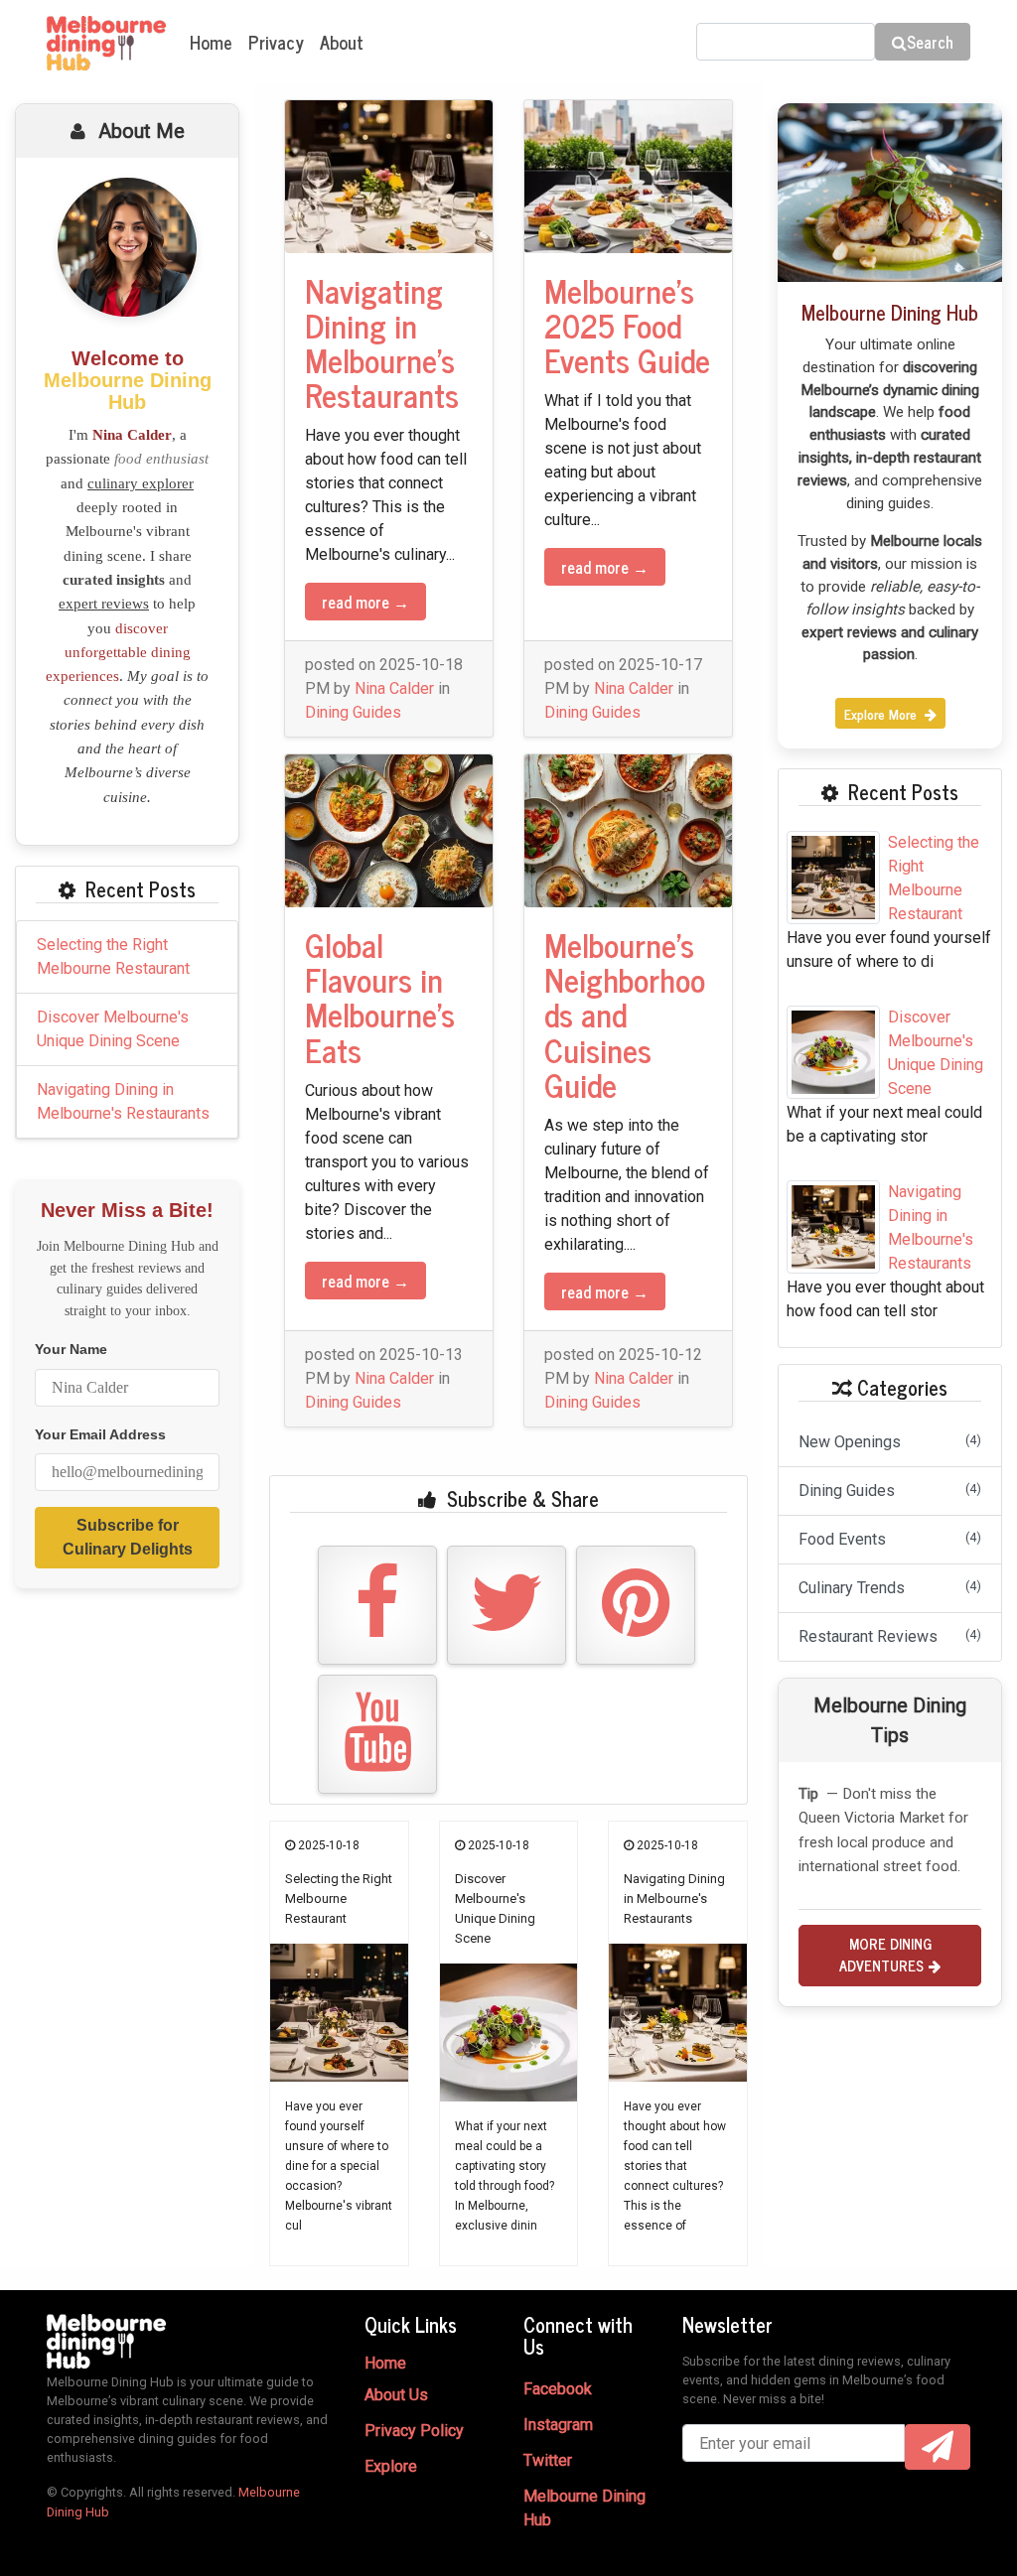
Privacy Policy (414, 2431)
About (342, 42)
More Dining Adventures (885, 1955)
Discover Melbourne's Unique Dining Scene (113, 1029)
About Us (396, 2395)
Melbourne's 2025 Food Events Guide (627, 325)
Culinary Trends (890, 1588)
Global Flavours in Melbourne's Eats (380, 997)
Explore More (882, 713)
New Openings (890, 1442)
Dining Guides (353, 712)
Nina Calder (394, 688)
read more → (365, 602)
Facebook (558, 2389)
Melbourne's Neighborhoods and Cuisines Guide (625, 1014)
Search (930, 42)
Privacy (276, 42)
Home (211, 42)
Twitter (548, 2460)
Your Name (71, 1350)
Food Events (890, 1539)
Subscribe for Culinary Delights (128, 1537)
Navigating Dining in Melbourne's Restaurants (123, 1101)
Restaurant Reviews (890, 1636)
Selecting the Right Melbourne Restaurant (113, 956)
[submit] (938, 2447)
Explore (391, 2466)
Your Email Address (100, 1435)
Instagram (558, 2425)
